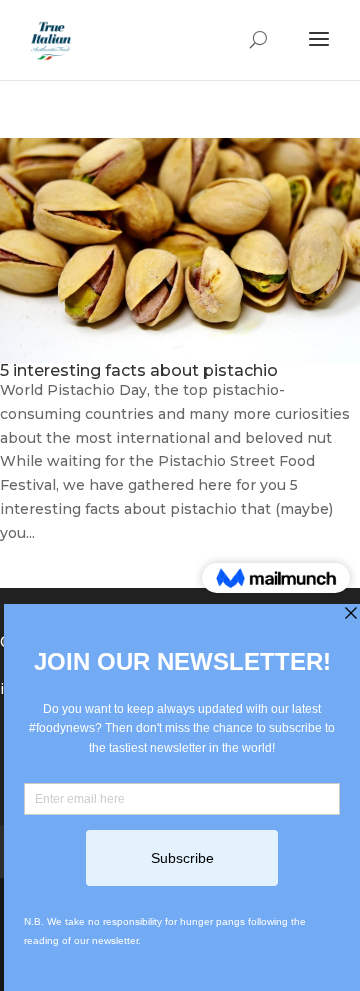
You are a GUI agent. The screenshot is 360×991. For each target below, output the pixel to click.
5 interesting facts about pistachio (139, 370)
